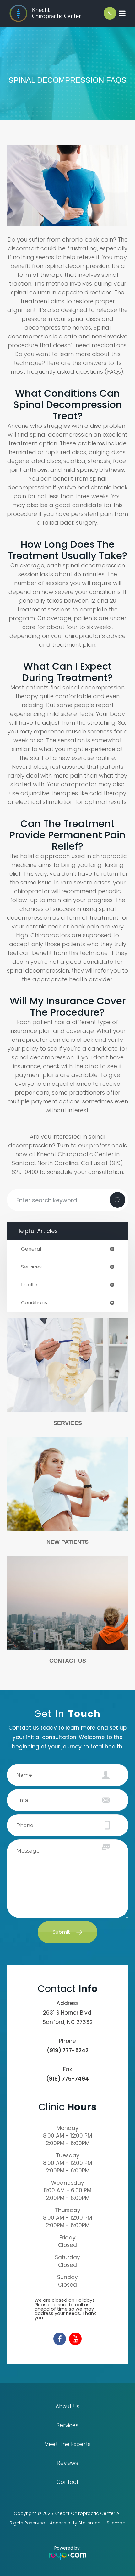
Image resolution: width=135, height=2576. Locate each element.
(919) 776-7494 (67, 2079)
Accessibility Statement (76, 2523)
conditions (34, 1303)
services (31, 1267)
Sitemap (116, 2523)
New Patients (67, 1542)
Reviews (68, 2463)
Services (68, 1423)
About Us (67, 2406)
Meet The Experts (67, 2444)
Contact (67, 2482)
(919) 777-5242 (68, 2050)
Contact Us (68, 1661)
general (31, 1249)
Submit (61, 1932)
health (29, 1285)
